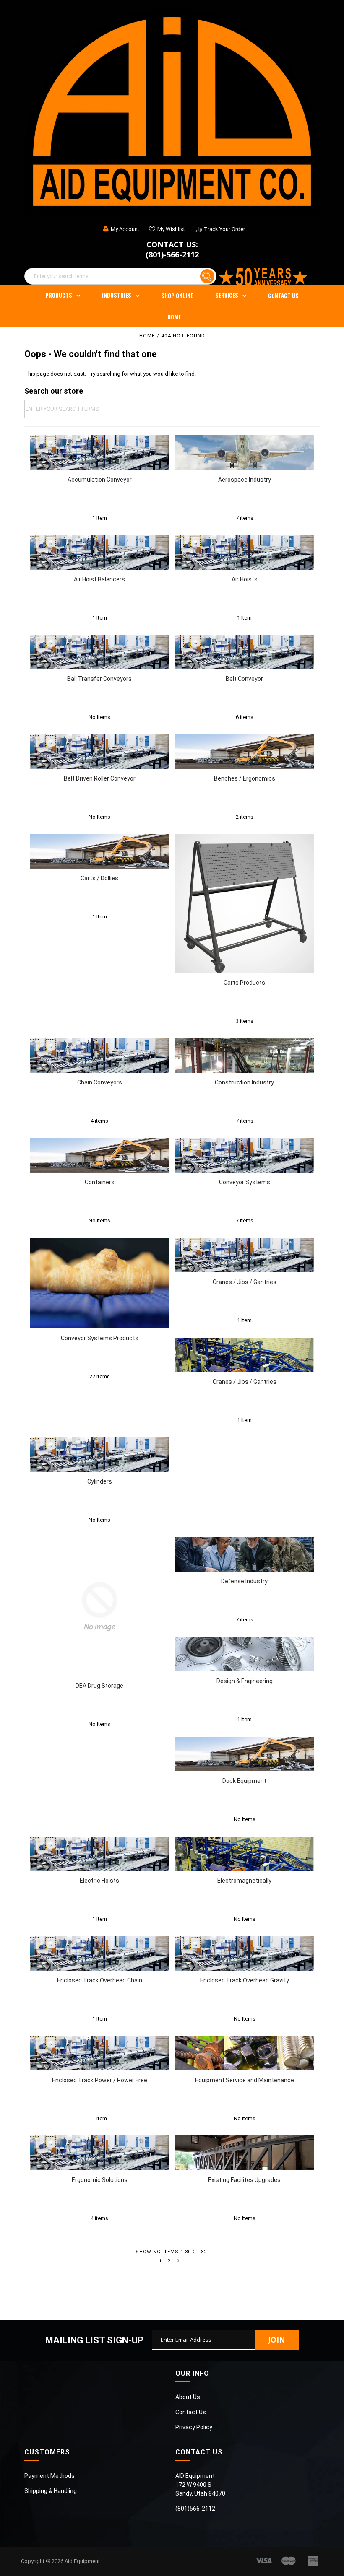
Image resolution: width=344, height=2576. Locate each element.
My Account (125, 229)
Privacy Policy (194, 2427)
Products (59, 295)
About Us (188, 2397)
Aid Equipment (82, 2561)
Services (227, 295)
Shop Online (177, 296)
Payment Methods (50, 2476)
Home (174, 317)
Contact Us (283, 296)
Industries (117, 295)
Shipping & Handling (51, 2491)
